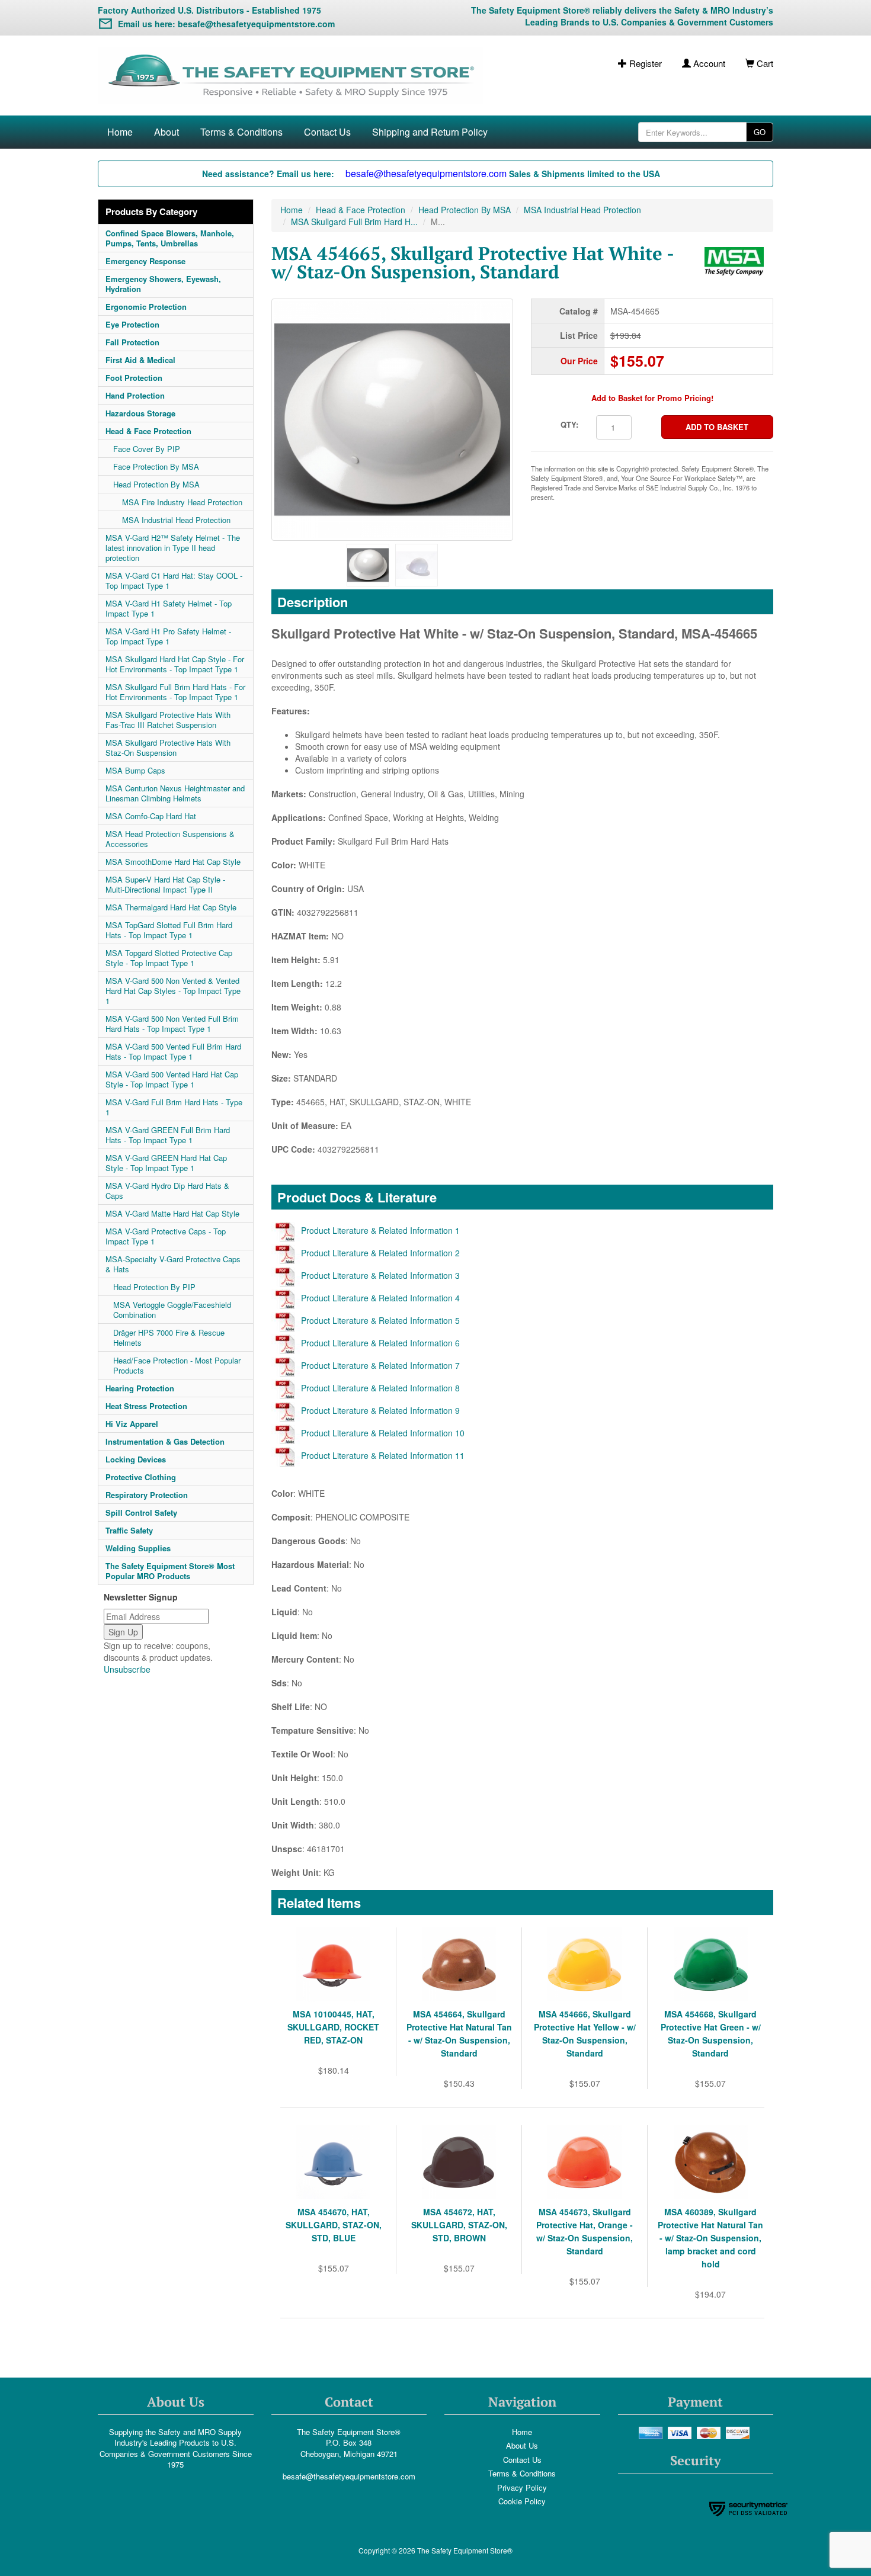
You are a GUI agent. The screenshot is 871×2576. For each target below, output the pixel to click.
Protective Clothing (141, 1477)
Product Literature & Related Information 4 (380, 1298)
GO (760, 132)
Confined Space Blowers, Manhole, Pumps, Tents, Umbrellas (170, 238)
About (166, 132)
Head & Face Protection (148, 431)
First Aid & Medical (140, 360)
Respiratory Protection (147, 1495)
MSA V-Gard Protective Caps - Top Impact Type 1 (166, 1236)
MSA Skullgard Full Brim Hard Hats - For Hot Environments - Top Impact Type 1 (175, 692)
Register (644, 63)
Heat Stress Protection (146, 1406)
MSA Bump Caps (135, 770)
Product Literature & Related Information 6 (380, 1343)
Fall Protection (132, 342)
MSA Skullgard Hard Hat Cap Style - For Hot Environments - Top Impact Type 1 (175, 664)
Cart (764, 63)
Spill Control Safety (141, 1512)
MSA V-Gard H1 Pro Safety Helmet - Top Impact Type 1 (168, 636)
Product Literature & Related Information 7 (380, 1365)
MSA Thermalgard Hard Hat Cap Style (171, 907)
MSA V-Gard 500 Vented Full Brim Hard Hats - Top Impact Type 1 (173, 1051)
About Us (522, 2445)
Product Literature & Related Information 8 (380, 1388)
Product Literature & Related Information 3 (380, 1275)
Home (120, 132)
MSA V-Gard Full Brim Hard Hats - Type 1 (174, 1107)
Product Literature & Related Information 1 (380, 1230)
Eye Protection (132, 324)
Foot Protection (134, 378)
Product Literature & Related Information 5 (380, 1320)
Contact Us (327, 132)
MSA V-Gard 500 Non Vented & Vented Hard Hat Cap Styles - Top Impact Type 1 (173, 991)
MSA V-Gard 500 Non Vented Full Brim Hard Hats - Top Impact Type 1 (172, 1024)
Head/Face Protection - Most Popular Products (177, 1365)
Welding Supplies (138, 1548)
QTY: (569, 424)
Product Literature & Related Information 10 (383, 1433)
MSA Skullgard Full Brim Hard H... (354, 222)
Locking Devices (136, 1459)
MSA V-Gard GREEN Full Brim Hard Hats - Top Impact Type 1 (168, 1135)
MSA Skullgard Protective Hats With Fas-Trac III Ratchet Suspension (168, 720)
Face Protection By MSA (156, 466)
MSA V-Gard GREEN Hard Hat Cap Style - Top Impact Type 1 (166, 1163)
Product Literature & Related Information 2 (380, 1253)
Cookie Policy (522, 2501)
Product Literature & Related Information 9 (380, 1410)
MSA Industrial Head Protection (176, 520)
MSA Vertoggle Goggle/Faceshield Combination (172, 1310)
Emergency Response (145, 261)
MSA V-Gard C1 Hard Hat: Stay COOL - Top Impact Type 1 (174, 580)
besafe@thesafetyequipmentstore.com (349, 2476)
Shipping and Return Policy (430, 132)
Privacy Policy (522, 2487)
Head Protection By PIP (154, 1287)
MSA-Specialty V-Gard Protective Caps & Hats (173, 1264)
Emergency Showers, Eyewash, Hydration (163, 284)
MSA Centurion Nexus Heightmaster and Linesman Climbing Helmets (175, 793)
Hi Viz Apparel (132, 1424)
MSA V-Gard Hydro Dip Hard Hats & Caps (167, 1191)
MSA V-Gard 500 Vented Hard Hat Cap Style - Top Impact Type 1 (172, 1079)
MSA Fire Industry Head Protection (182, 502)
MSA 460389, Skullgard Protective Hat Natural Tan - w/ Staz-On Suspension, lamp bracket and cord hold (710, 2238)
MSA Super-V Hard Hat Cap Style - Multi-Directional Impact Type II (165, 884)
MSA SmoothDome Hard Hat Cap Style (173, 862)
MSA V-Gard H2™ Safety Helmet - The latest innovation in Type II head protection (173, 548)
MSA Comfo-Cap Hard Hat (151, 816)
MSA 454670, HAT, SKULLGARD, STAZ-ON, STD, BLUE (334, 2225)
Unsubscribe (127, 1669)
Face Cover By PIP (147, 449)
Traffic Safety (129, 1530)
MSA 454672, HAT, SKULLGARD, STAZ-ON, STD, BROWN (459, 2225)
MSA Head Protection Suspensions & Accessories (170, 839)
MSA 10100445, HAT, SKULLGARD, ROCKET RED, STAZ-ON (333, 2027)
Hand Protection (135, 395)
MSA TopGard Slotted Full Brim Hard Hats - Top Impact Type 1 (169, 930)
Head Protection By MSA (156, 484)
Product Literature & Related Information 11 (383, 1455)
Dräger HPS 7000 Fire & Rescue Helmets (169, 1337)
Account (708, 63)
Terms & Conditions (241, 132)
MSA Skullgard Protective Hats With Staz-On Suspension (168, 748)
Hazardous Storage (140, 413)
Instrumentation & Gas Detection (165, 1441)
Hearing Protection (140, 1388)
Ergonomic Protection (146, 307)
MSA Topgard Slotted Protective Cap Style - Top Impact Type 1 (169, 958)
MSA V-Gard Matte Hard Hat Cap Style (172, 1213)
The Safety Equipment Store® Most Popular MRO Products (170, 1571)
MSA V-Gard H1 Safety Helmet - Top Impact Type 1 (169, 608)
